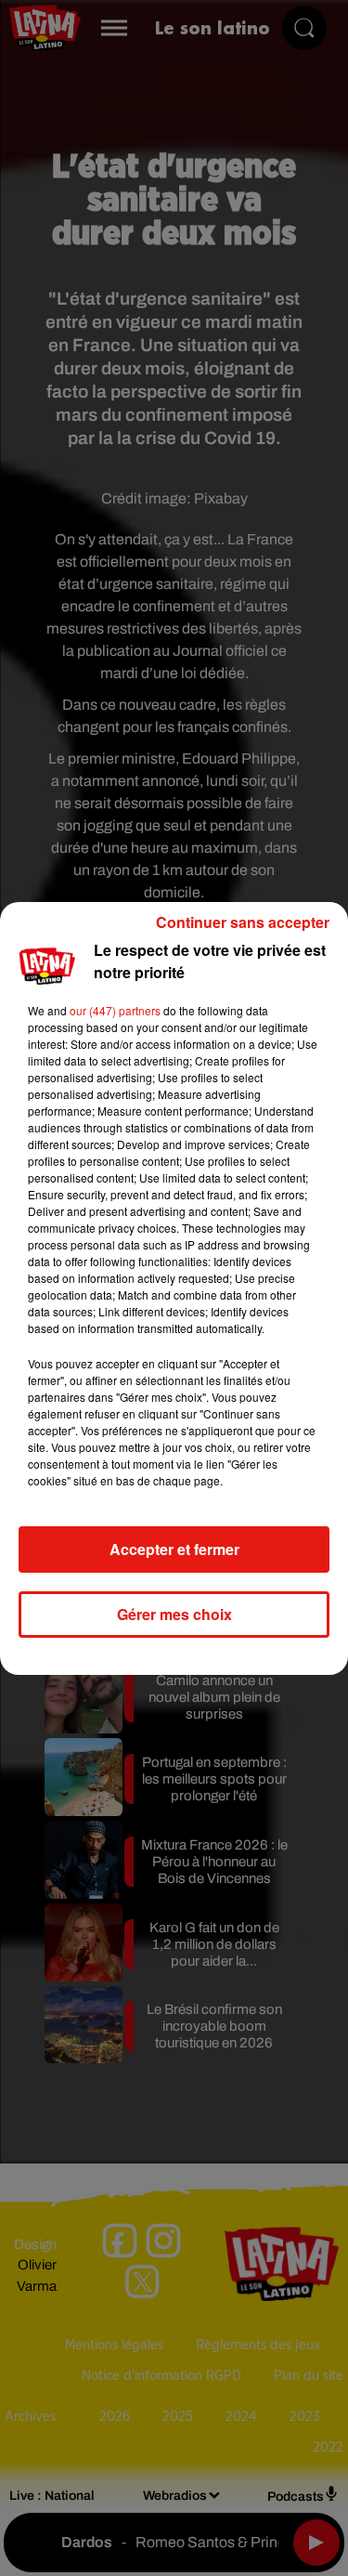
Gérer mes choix (174, 1614)
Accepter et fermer (174, 1549)
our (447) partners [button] (115, 1010)
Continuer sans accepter (243, 922)
